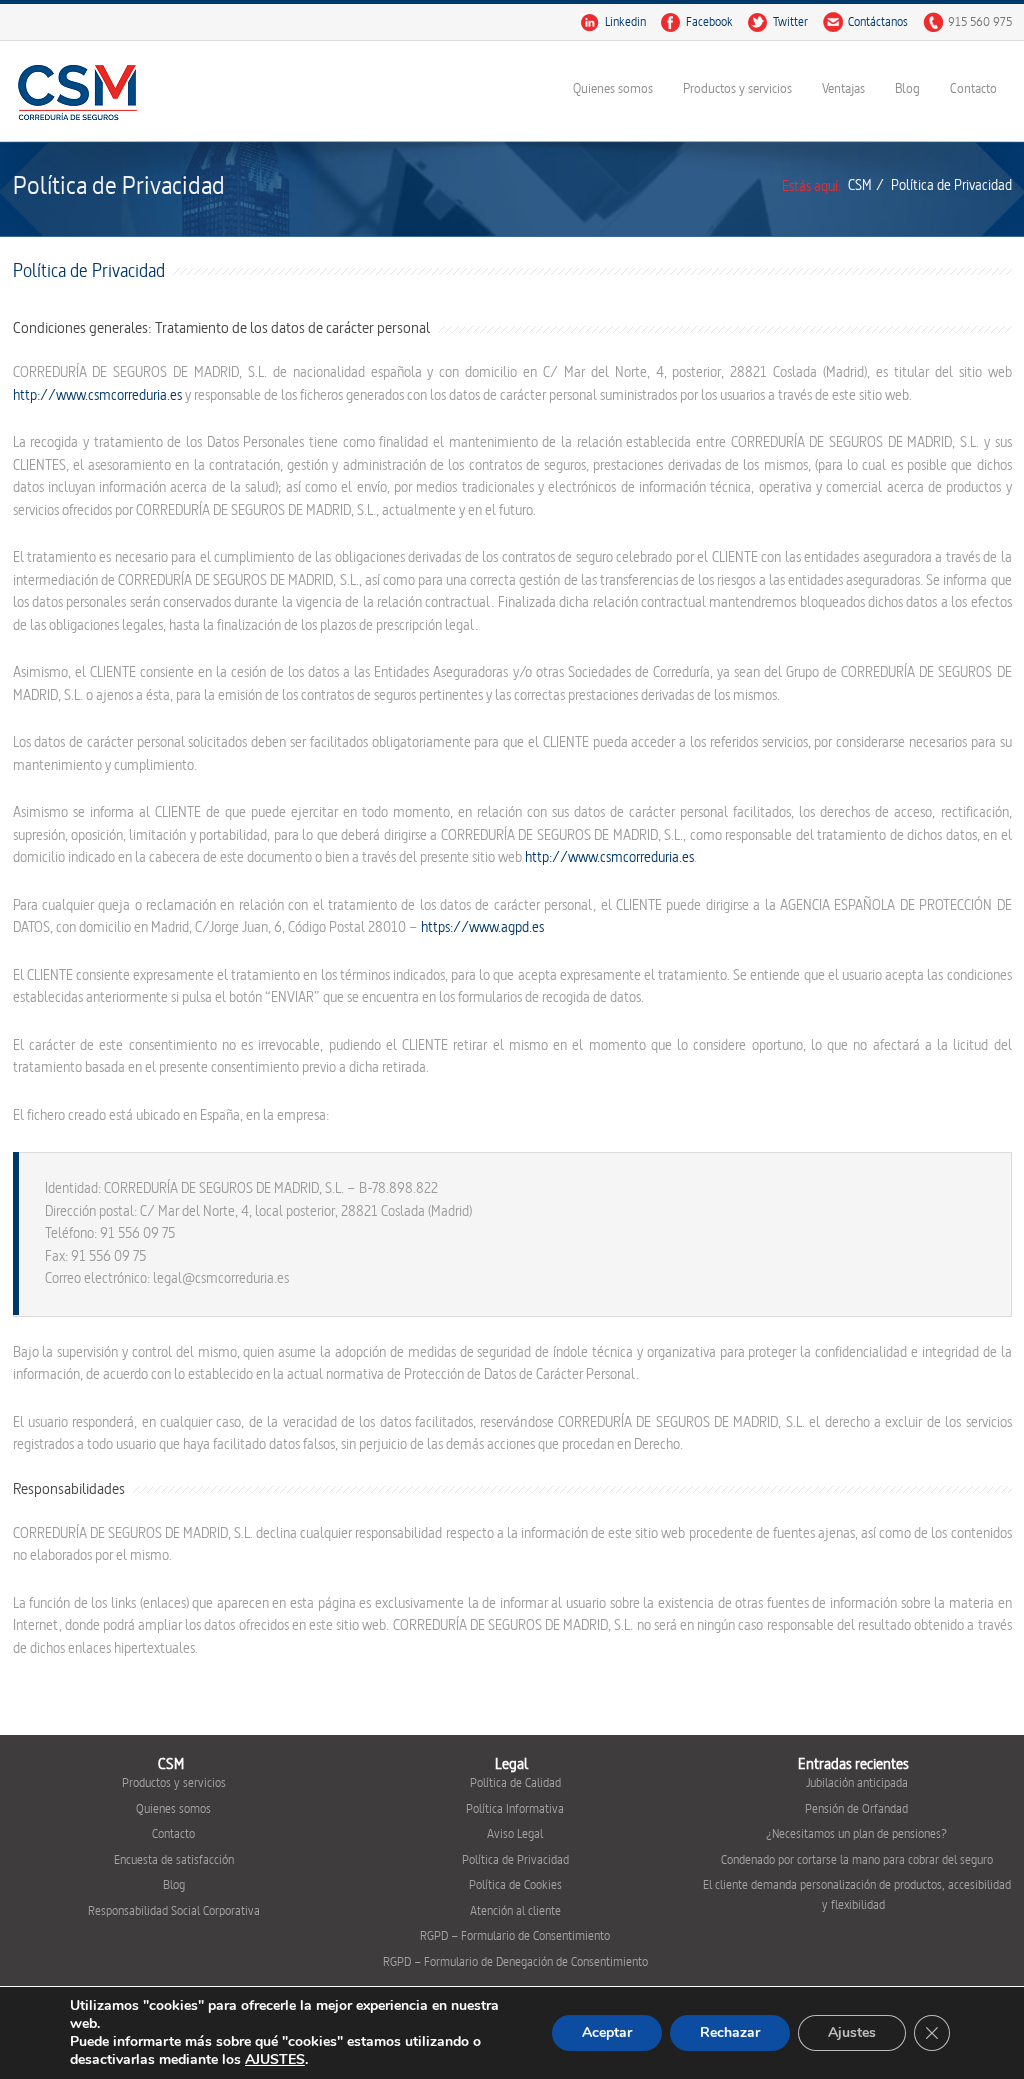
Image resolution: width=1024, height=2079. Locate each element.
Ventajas (843, 88)
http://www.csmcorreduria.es (97, 395)
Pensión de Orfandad (856, 1809)
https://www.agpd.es (482, 927)
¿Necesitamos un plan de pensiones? (856, 1834)
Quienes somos (613, 88)
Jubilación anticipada (857, 1783)
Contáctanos (878, 22)
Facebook (709, 22)
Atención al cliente (515, 1911)
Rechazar (730, 2032)
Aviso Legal (515, 1834)
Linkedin (625, 22)
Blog (907, 88)
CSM (860, 185)
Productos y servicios (737, 88)
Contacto (973, 88)
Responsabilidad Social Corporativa (174, 1911)
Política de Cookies (515, 1885)
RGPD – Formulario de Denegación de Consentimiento (515, 1962)
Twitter (790, 22)
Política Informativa (515, 1809)
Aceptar (607, 2032)
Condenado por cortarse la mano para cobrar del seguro (857, 1860)
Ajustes (852, 2032)
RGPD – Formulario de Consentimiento (515, 1936)
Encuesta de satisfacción (174, 1860)
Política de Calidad (515, 1783)
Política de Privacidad (515, 1860)
